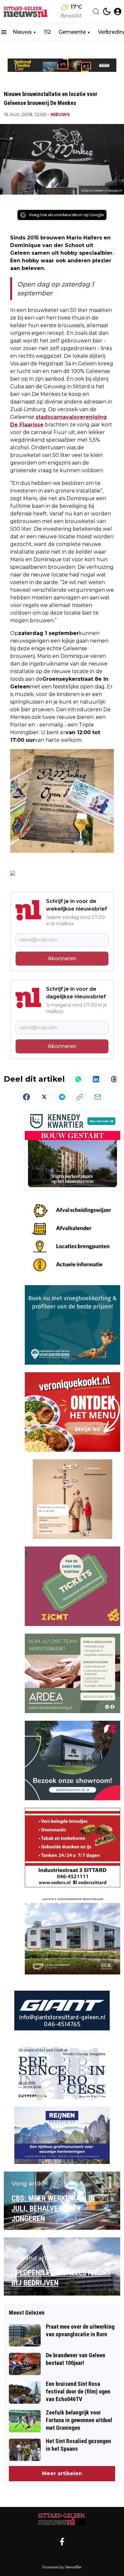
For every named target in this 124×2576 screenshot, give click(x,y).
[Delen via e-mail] (98, 1097)
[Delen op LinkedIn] (96, 1079)
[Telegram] (62, 1097)
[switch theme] (107, 11)
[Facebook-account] (62, 2542)
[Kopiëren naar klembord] (80, 1097)
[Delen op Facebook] (26, 1097)
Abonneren (62, 958)
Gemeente (72, 32)
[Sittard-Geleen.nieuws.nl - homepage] (26, 11)
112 (47, 32)
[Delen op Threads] (114, 1079)
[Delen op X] (44, 1097)
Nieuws (22, 32)
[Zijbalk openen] (4, 32)
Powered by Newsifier (62, 2567)
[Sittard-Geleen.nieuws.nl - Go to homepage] (62, 2519)
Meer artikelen (62, 2473)
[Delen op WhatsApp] (78, 1079)
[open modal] (118, 11)
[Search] (96, 11)
